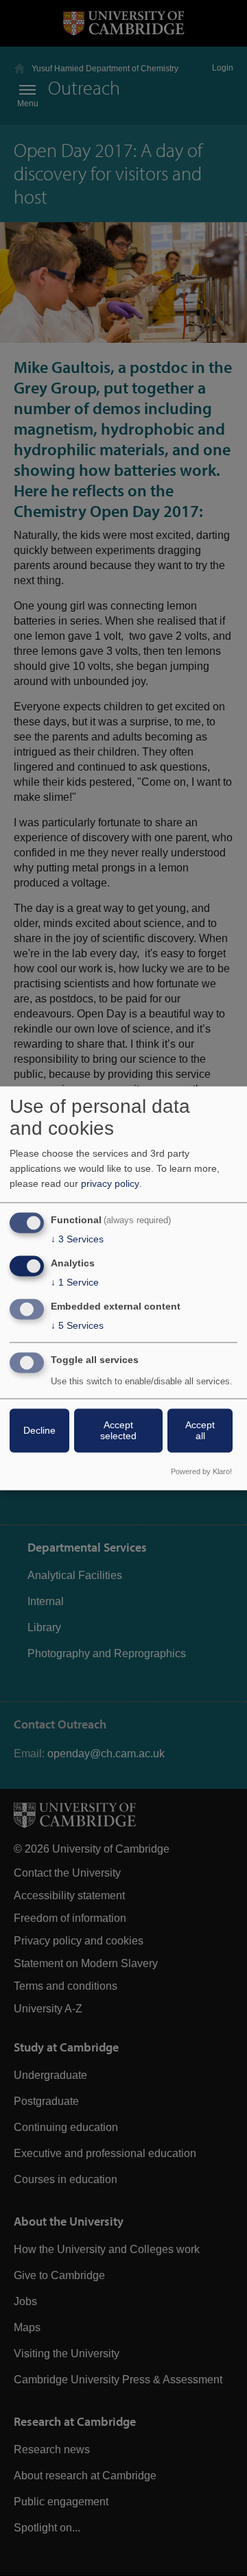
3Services (77, 1240)
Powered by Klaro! (201, 1471)
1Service (75, 1283)
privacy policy (110, 1184)
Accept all (200, 1430)
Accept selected (118, 1430)
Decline (39, 1430)
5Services (77, 1325)
